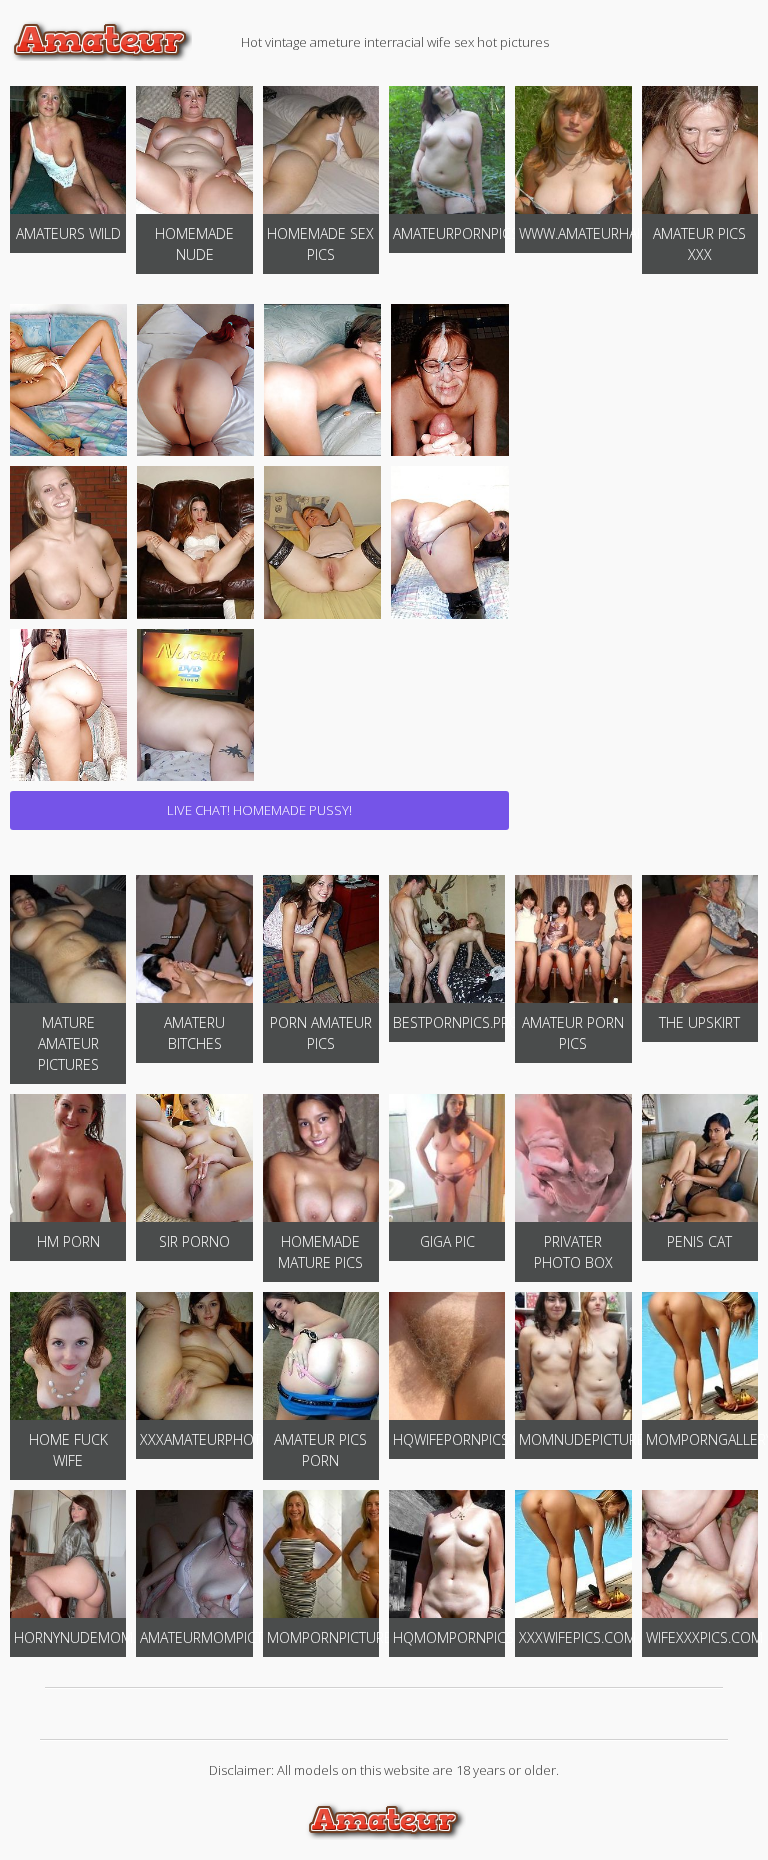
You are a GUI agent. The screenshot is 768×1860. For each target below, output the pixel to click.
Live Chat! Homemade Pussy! (259, 810)
